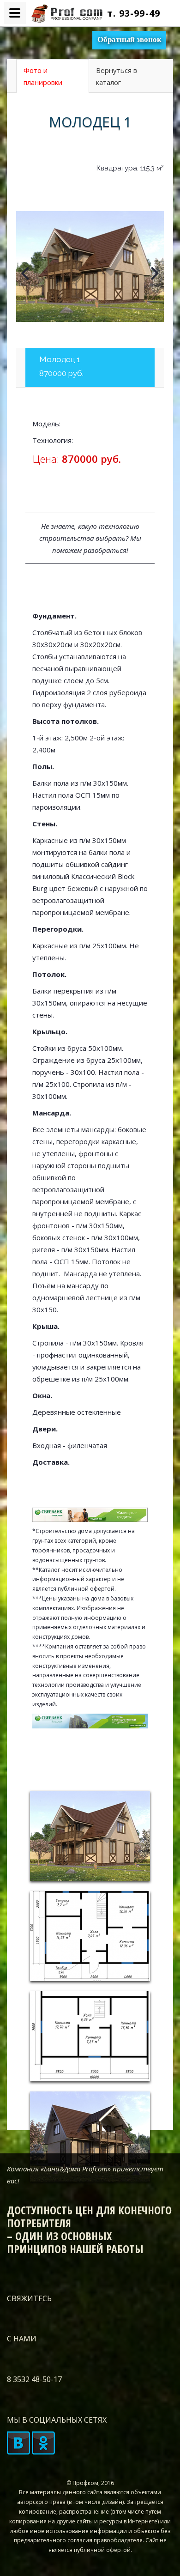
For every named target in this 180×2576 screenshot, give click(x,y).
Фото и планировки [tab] (43, 76)
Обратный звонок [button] (129, 39)
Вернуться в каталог (117, 76)
